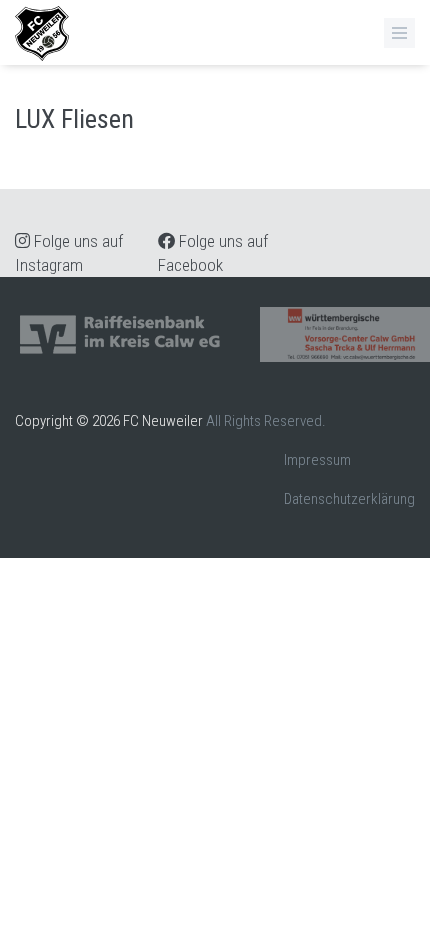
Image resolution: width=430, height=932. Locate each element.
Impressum (317, 460)
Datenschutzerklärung (349, 499)
